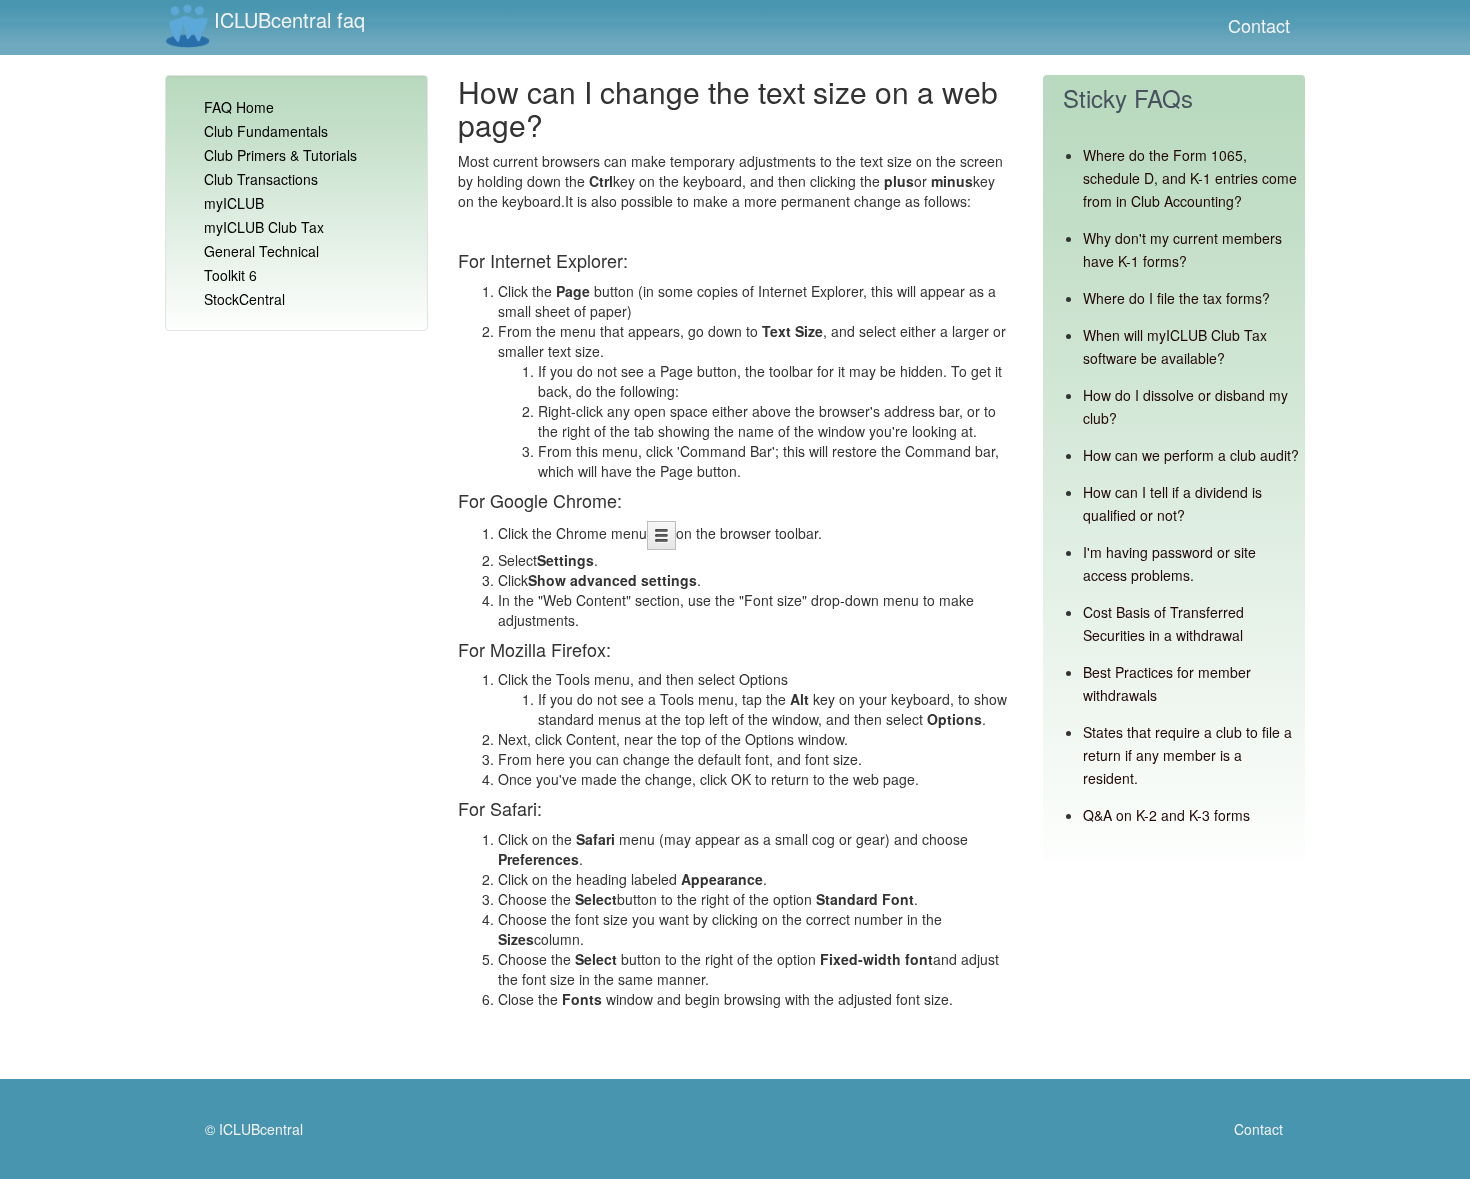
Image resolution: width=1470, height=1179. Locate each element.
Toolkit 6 (230, 275)
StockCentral (244, 299)
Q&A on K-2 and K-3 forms (1166, 815)
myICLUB (234, 203)
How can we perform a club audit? (1191, 455)
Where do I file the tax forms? (1176, 298)
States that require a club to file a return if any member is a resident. (1187, 755)
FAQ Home (239, 107)
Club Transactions (261, 179)
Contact (1259, 25)
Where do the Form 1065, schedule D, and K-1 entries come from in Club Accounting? (1190, 178)
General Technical (261, 251)
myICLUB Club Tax (264, 227)
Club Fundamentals (266, 131)
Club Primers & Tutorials (280, 155)
